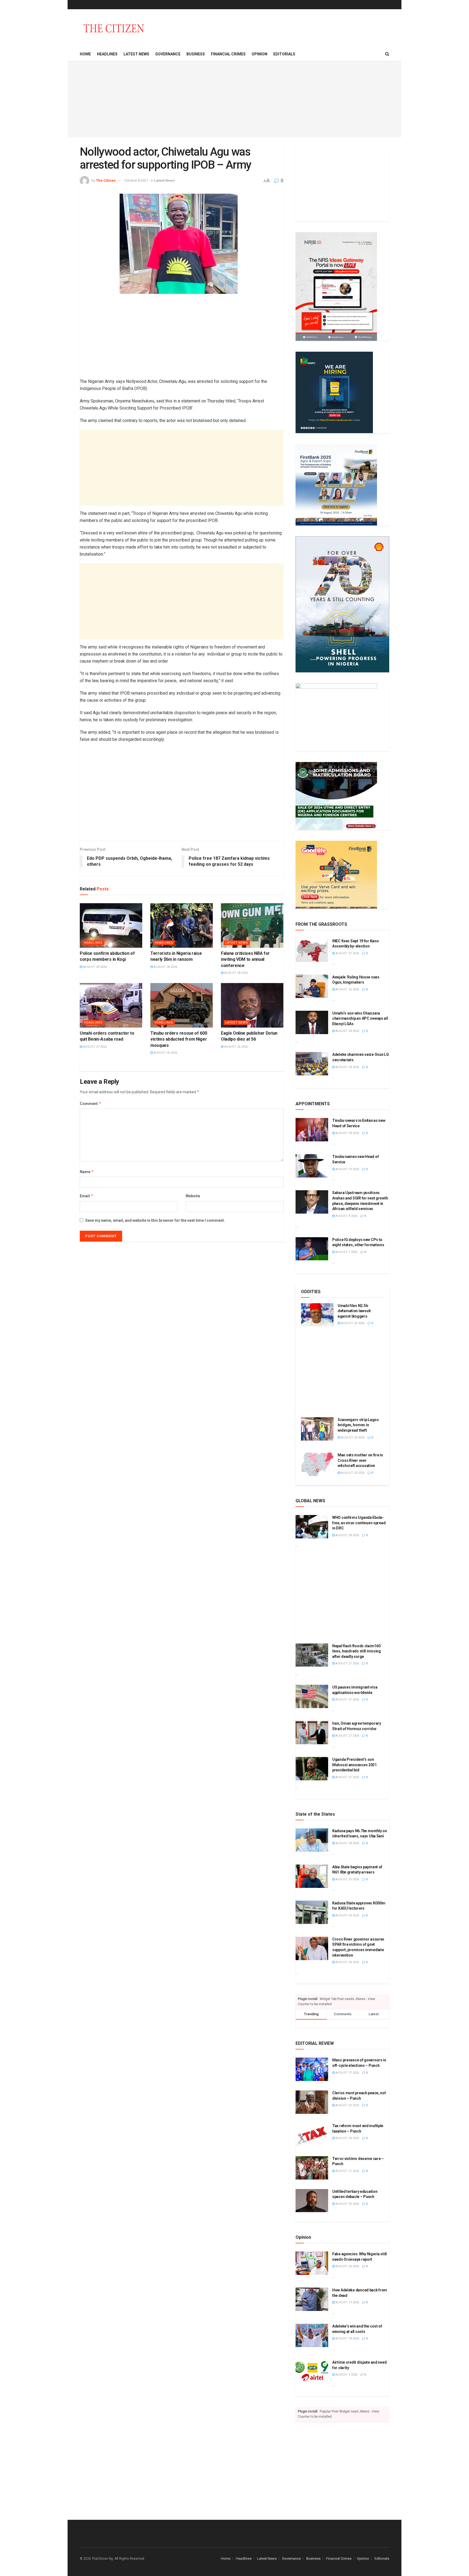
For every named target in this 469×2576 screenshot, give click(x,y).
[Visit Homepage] (114, 28)
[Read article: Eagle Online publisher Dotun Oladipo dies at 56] (252, 1005)
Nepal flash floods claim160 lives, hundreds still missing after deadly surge (356, 1651)
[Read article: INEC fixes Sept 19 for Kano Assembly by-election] (312, 950)
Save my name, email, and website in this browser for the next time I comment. (155, 1220)
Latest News (136, 54)
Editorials (284, 54)
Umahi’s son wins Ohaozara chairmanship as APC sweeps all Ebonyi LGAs (360, 1018)
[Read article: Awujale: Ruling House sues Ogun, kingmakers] (312, 986)
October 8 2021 (136, 180)
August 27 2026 (94, 1047)
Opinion (259, 54)
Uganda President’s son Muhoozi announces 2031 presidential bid (354, 1765)
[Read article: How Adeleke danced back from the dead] (312, 2299)
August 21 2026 (347, 2171)
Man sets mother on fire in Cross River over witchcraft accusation (360, 1460)
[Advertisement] (234, 99)
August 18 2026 (347, 1067)
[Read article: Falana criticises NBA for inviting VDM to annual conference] (252, 925)
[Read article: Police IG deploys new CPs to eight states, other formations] (312, 1249)
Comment (91, 1103)
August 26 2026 (165, 1053)
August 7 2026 (346, 1252)
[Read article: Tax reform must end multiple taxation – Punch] (312, 2135)
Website (193, 1196)
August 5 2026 (346, 2375)
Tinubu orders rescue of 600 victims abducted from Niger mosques (179, 1039)
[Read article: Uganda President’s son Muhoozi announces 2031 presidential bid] (312, 1769)
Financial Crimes (228, 54)
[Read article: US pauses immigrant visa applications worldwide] (312, 1696)
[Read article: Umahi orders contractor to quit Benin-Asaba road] (111, 1005)
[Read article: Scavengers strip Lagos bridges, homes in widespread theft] (317, 1429)
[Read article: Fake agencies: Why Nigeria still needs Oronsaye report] (312, 2263)
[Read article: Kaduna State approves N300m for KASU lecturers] (312, 1912)
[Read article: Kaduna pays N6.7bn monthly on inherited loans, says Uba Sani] (312, 1840)
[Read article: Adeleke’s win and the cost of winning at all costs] (312, 2335)
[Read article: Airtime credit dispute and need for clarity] (312, 2372)
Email (87, 1196)
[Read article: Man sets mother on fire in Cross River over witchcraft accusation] (317, 1464)
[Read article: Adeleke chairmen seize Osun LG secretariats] (312, 1064)
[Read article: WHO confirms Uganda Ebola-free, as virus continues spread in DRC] (312, 1527)
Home (85, 54)
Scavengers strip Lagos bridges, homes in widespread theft (358, 1425)
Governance (168, 54)
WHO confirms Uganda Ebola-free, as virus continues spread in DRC (359, 1523)
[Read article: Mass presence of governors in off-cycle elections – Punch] (312, 2069)
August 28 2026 (94, 967)
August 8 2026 (346, 1216)
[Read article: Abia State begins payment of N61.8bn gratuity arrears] (312, 1876)
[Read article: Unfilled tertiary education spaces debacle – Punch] (312, 2201)
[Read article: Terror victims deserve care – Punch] (312, 2168)
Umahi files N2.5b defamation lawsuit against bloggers (354, 1311)
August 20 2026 (352, 1473)
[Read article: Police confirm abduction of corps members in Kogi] (111, 925)
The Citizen (106, 180)
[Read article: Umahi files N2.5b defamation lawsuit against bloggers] (317, 1315)
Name (87, 1172)
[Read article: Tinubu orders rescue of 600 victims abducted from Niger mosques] (182, 1005)
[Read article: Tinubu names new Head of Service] (312, 1166)
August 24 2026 (347, 1031)
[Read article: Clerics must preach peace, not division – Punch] (312, 2102)
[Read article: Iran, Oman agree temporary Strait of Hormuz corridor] (312, 1733)
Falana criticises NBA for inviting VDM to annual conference (245, 959)
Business (196, 54)
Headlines (107, 54)
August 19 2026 (347, 1169)
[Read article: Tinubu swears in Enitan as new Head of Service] (312, 1130)
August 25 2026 (347, 989)
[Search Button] (387, 54)
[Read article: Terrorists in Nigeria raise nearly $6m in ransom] (182, 925)
